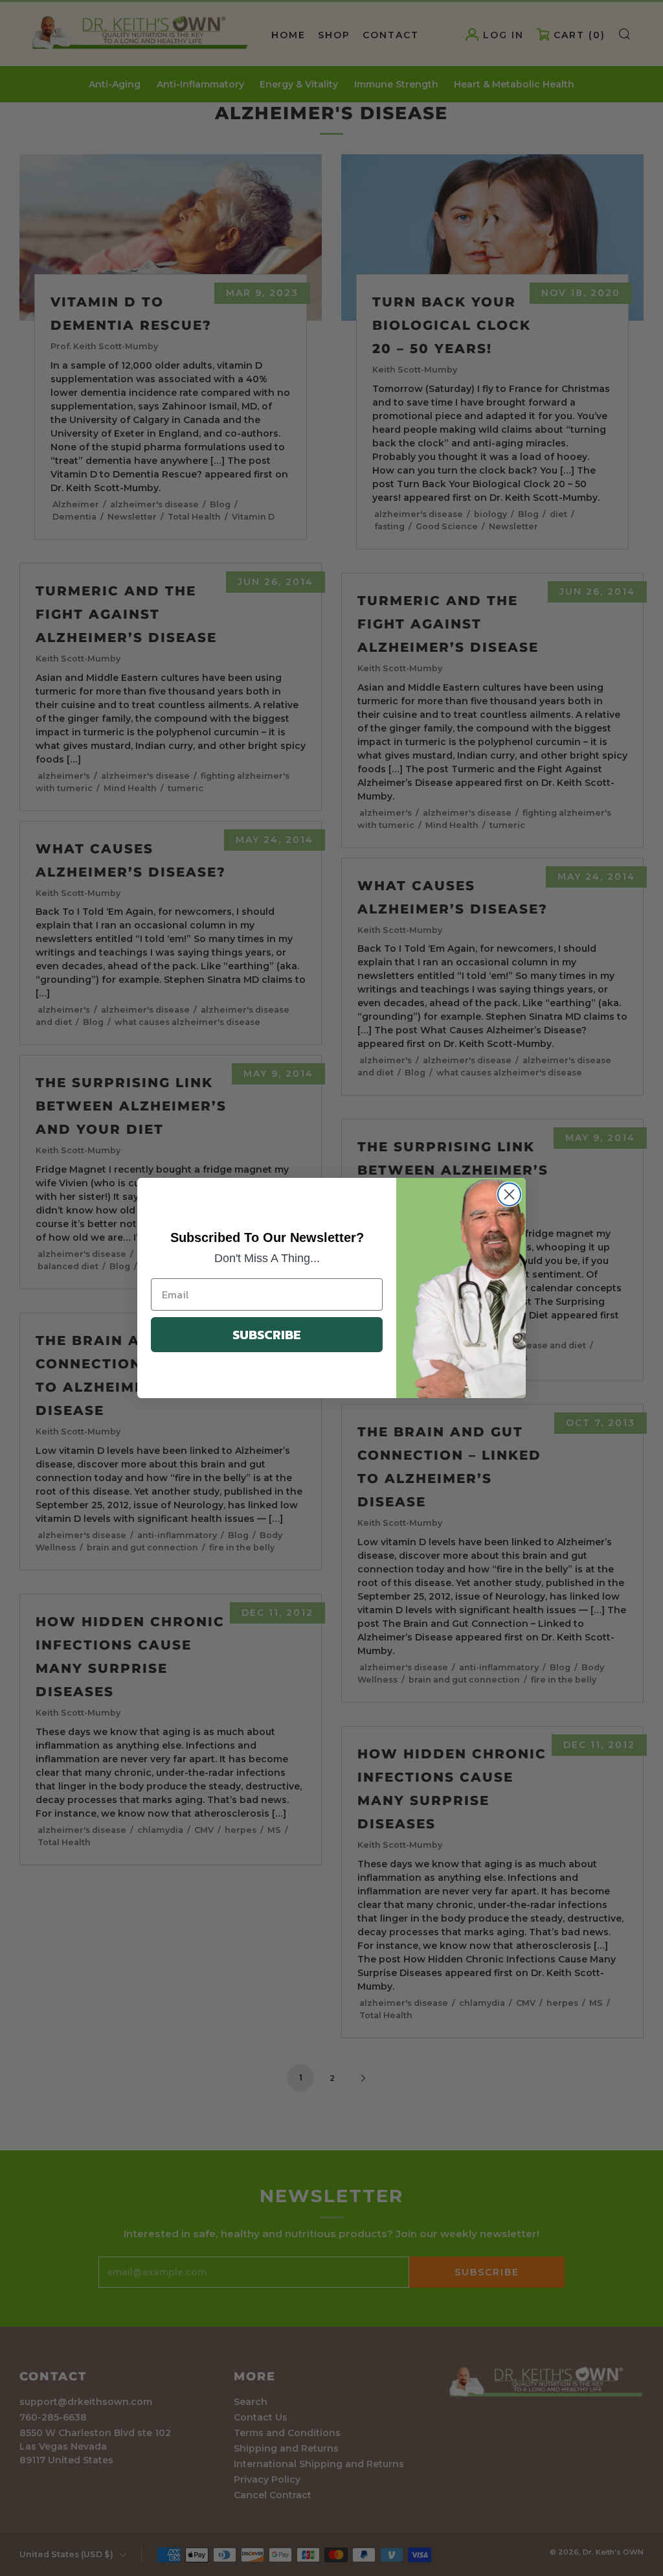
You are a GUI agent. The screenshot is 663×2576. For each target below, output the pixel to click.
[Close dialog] (509, 1194)
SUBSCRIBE (267, 1335)
